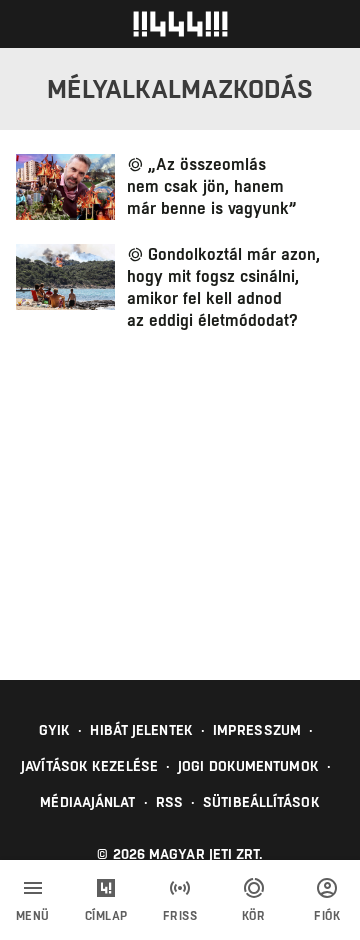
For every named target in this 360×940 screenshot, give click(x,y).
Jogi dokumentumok (248, 766)
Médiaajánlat (87, 802)
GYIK (54, 730)
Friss (180, 916)
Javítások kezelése (89, 766)
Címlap (106, 916)
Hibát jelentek (141, 730)
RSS (169, 802)
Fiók (327, 916)
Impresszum (257, 730)
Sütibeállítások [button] (261, 802)
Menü (33, 916)
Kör (254, 916)
